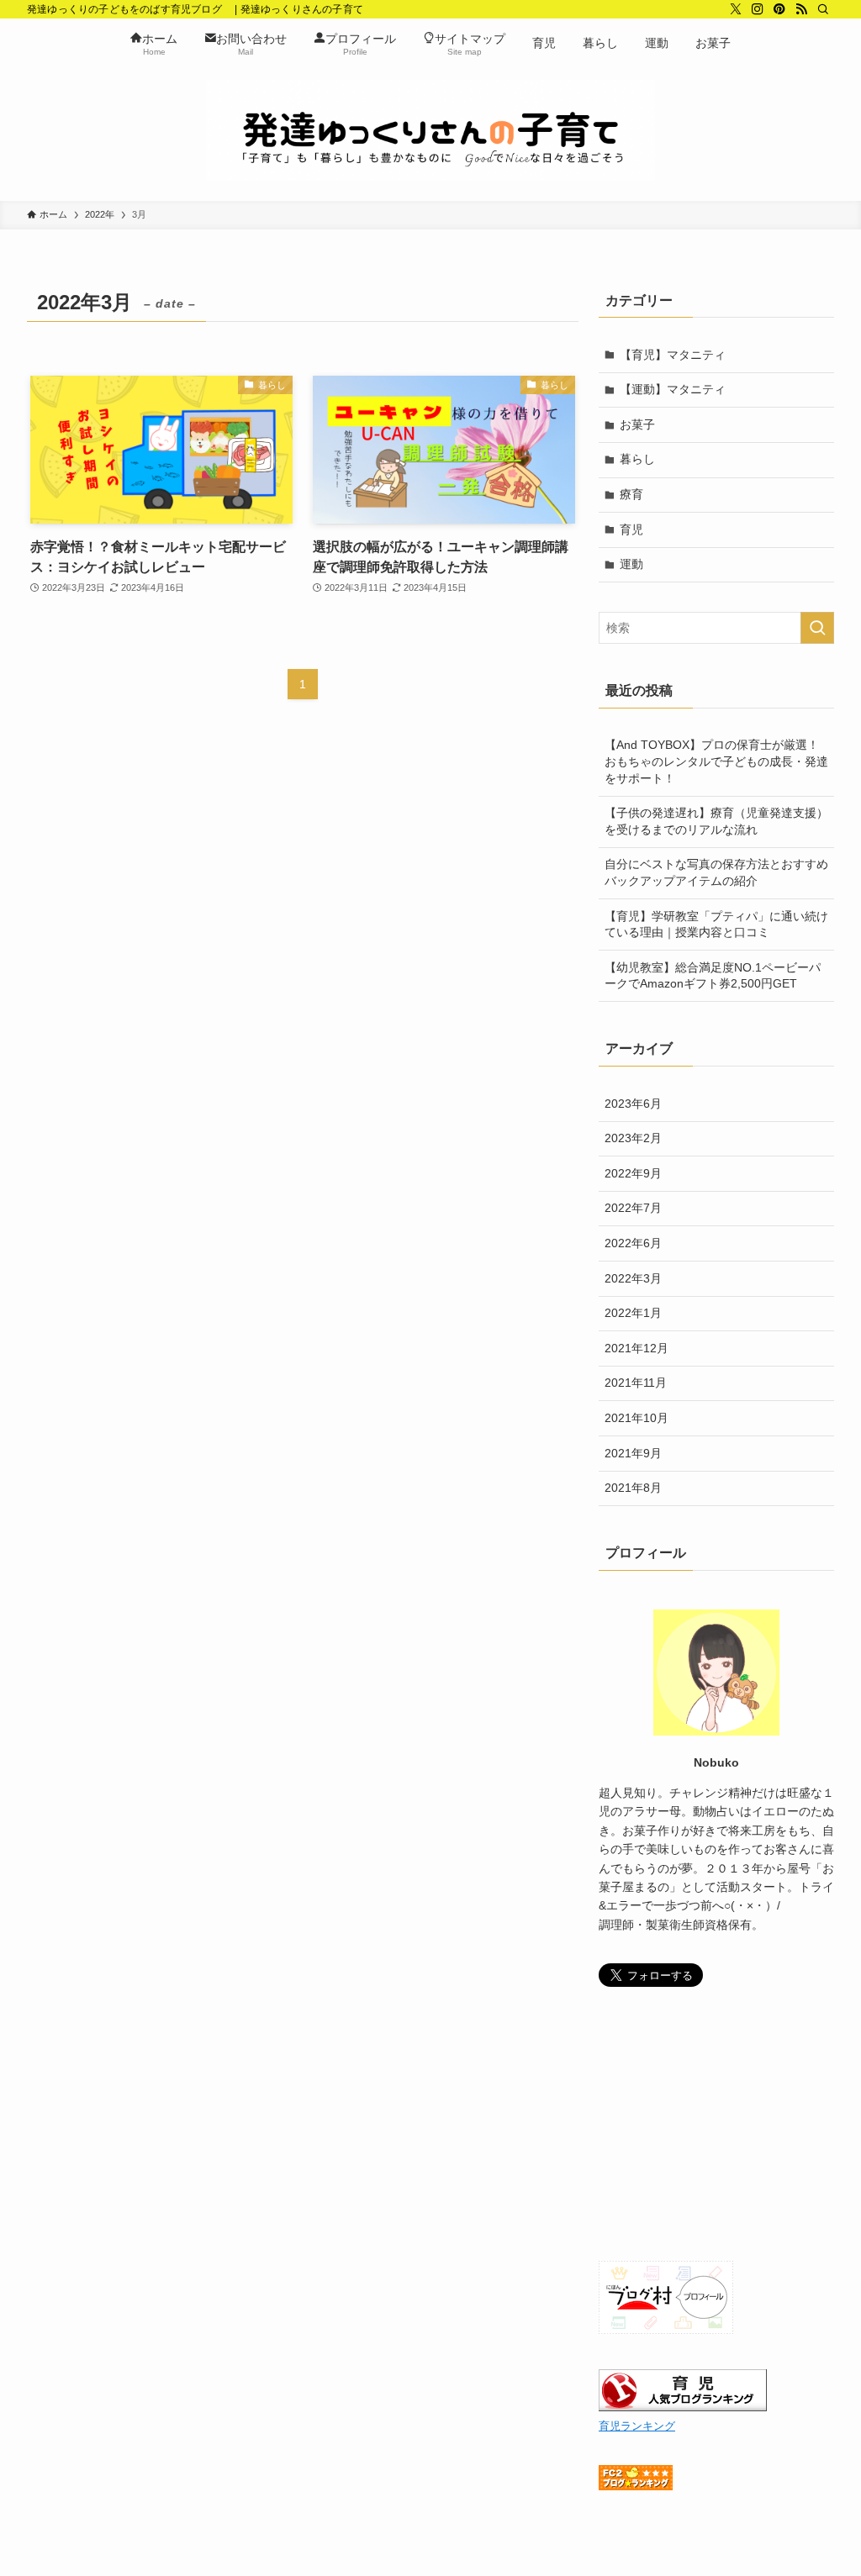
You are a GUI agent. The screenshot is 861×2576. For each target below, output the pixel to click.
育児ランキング (637, 2426)
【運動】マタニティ (673, 389)
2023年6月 (633, 1104)
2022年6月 (633, 1243)
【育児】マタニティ (673, 355)
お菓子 (637, 424)
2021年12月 (637, 1348)
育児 (631, 529)
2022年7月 (633, 1208)
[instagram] (758, 9)
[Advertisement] (716, 2126)
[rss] (801, 9)
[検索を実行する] (817, 628)
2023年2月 (633, 1138)
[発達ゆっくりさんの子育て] (430, 130)
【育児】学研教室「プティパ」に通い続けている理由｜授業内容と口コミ (716, 925)
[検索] (823, 9)
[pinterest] (779, 9)
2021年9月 (633, 1453)
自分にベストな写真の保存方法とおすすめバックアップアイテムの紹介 (716, 872)
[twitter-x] (736, 9)
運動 (631, 564)
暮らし (637, 459)
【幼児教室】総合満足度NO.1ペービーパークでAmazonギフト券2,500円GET (713, 976)
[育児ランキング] (683, 2407)
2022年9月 (633, 1173)
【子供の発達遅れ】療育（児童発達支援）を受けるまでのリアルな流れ (716, 821)
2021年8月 (633, 1488)
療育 (631, 494)
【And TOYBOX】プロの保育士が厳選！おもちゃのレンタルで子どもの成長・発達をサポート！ (716, 761)
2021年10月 (637, 1418)
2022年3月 (633, 1278)
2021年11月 (636, 1383)
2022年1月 (633, 1313)
